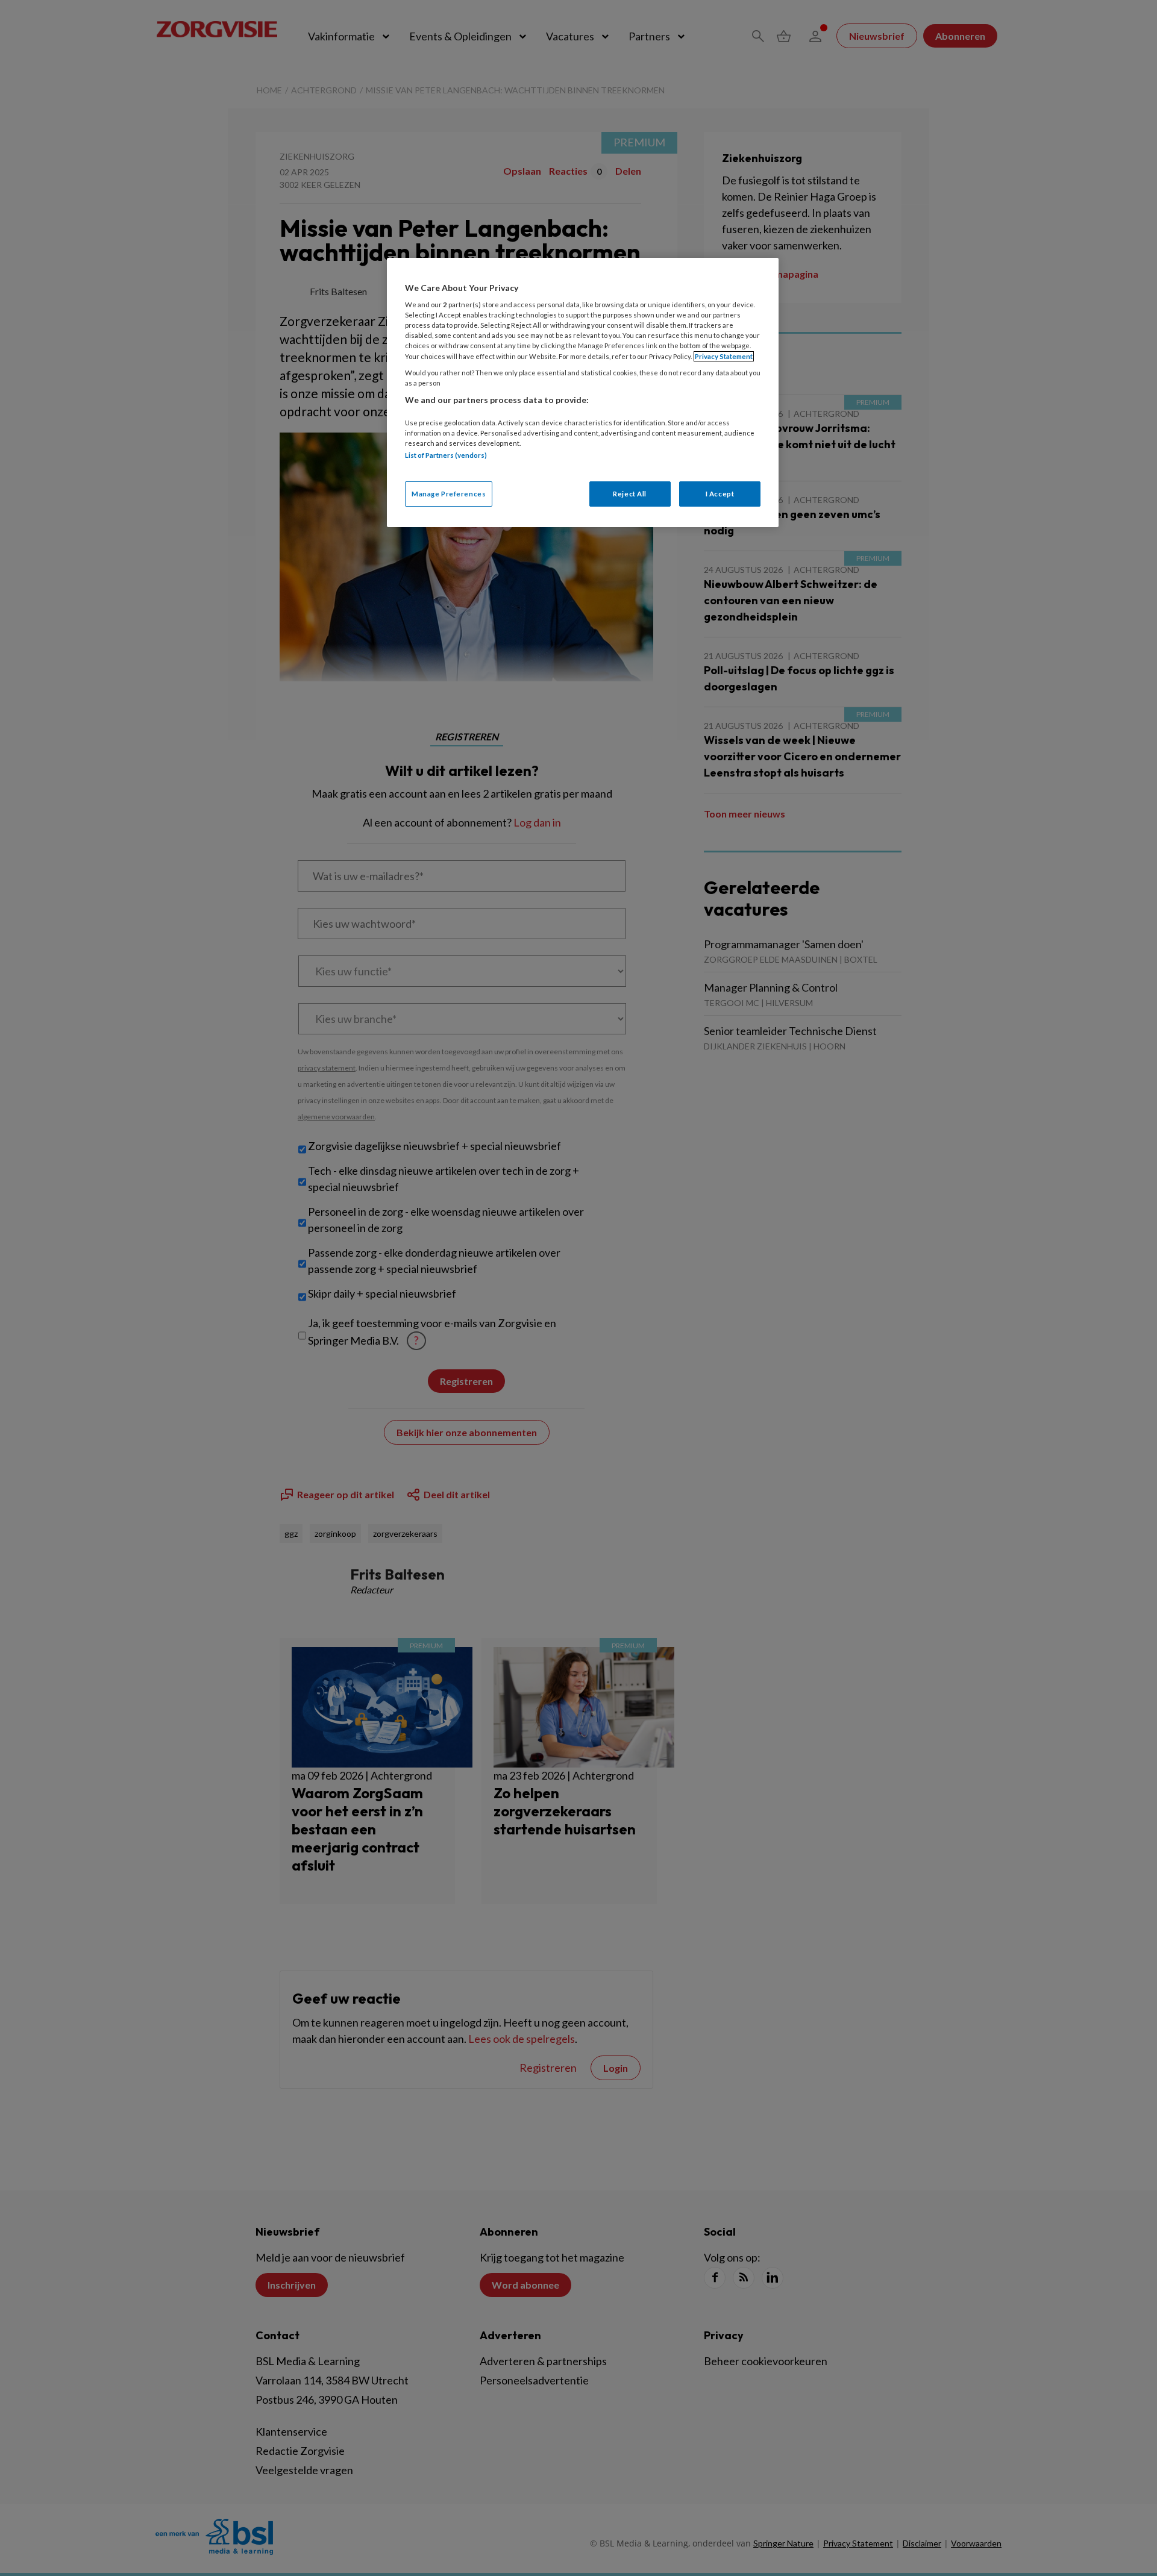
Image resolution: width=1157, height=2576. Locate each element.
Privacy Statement (724, 356)
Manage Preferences (449, 494)
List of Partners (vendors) (446, 455)
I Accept (720, 494)
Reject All (630, 494)
